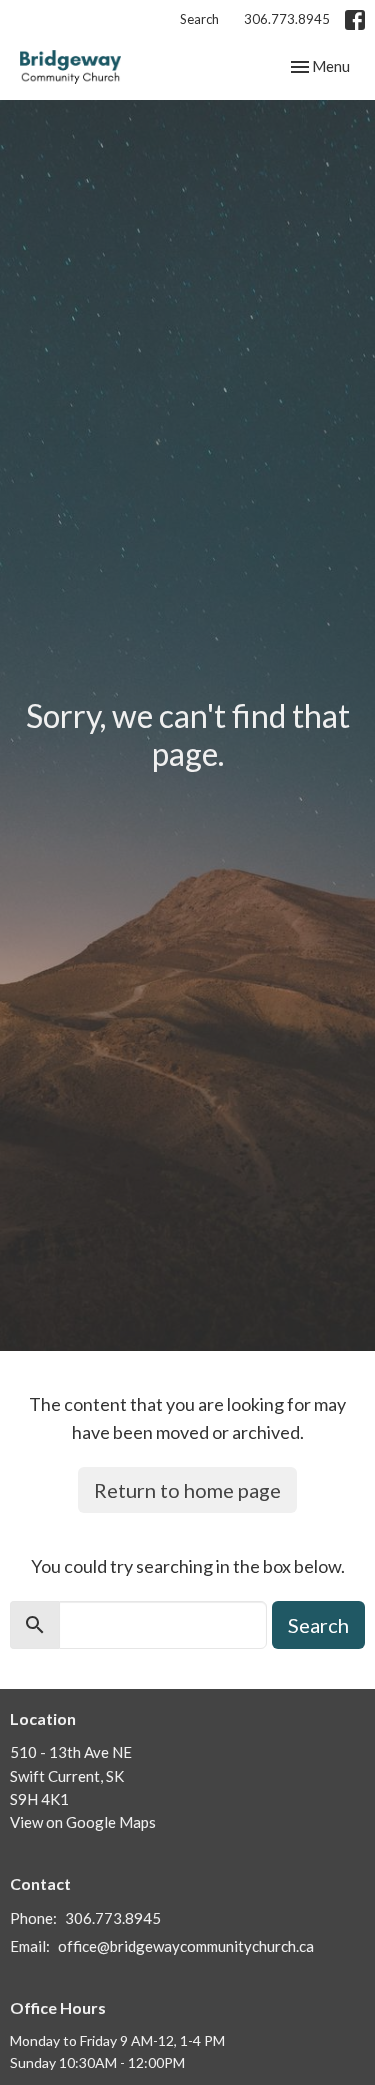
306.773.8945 (287, 19)
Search (199, 19)
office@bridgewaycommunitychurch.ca (186, 1946)
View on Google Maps (83, 1822)
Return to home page (187, 1490)
